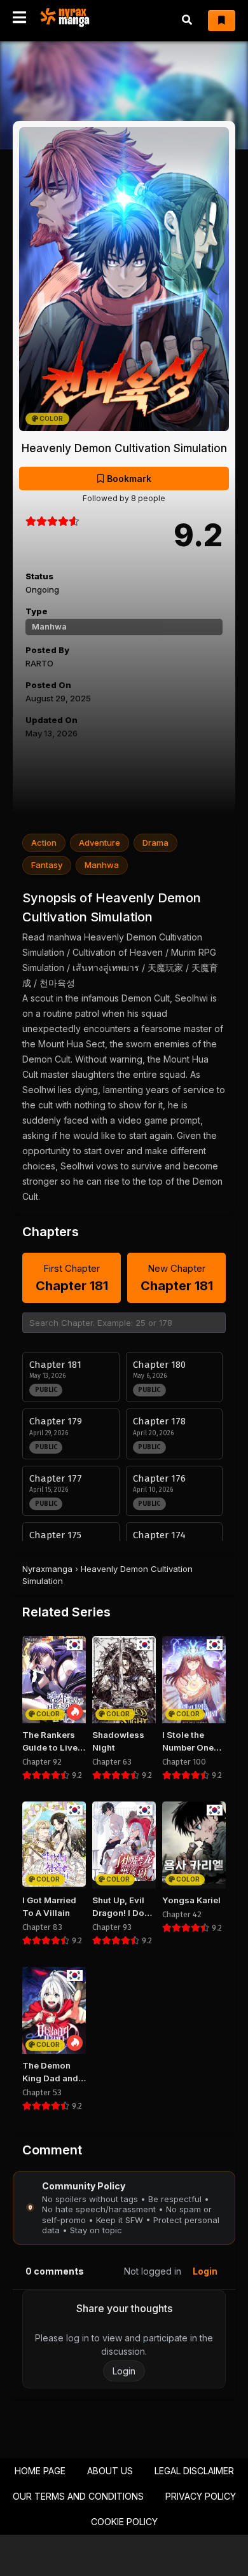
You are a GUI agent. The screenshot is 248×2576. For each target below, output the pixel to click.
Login (205, 2271)
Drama (155, 843)
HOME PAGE (40, 2471)
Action (44, 843)
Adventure (100, 843)
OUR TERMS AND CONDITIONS (78, 2496)
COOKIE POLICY (124, 2522)
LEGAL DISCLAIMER (194, 2471)
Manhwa (49, 626)
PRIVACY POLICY (201, 2496)
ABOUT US (110, 2471)
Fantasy (47, 865)
